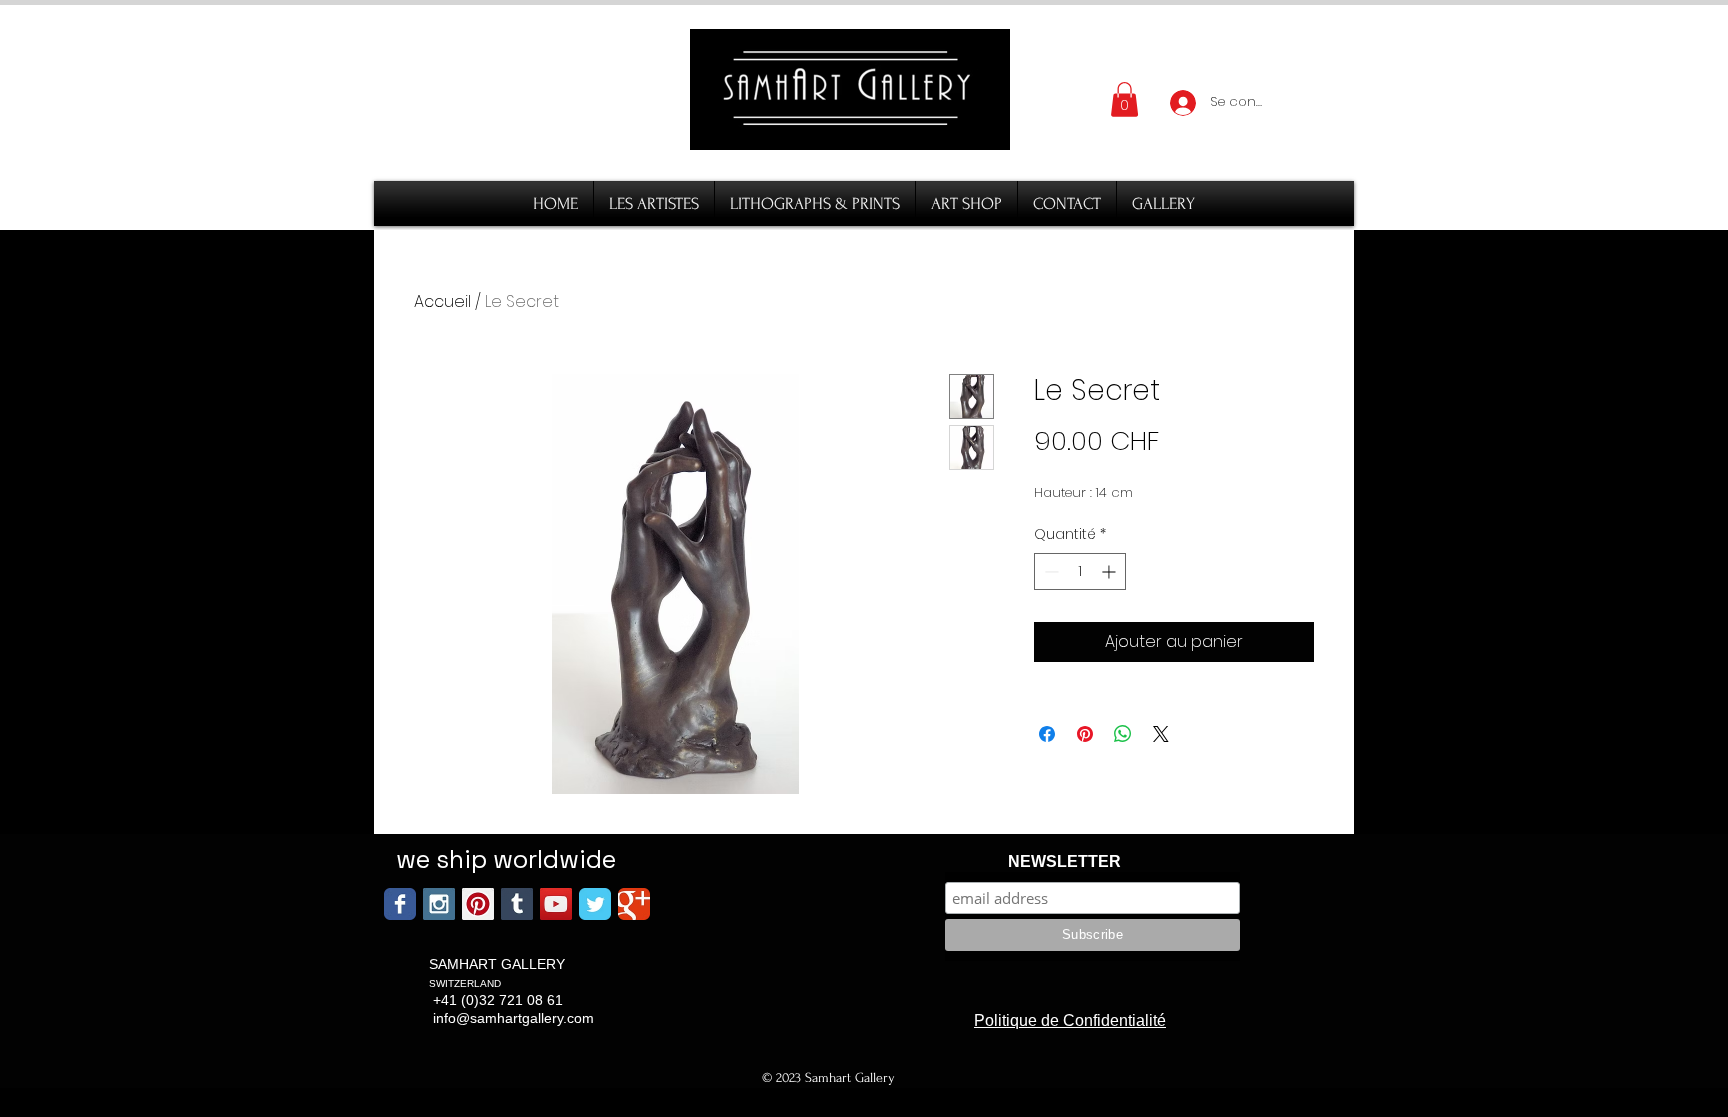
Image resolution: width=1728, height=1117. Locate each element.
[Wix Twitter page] (595, 904)
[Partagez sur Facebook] (1047, 734)
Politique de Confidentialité (1070, 1020)
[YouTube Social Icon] (556, 904)
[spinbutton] (1080, 571)
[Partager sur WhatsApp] (1123, 734)
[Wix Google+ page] (634, 904)
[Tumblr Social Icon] (517, 904)
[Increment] (1110, 571)
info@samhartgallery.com (513, 1018)
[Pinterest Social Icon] (478, 904)
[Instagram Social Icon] (439, 904)
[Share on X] (1161, 734)
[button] (1124, 99)
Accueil (442, 301)
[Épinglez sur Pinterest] (1085, 734)
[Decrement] (1049, 571)
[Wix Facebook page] (400, 904)
